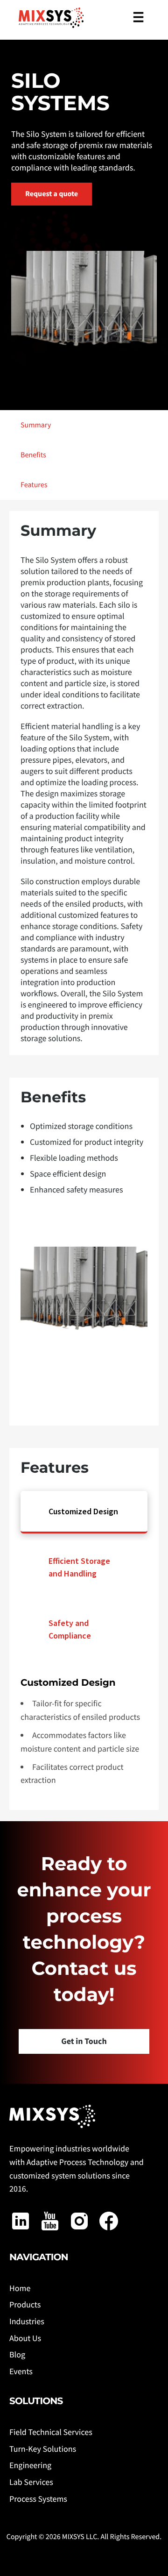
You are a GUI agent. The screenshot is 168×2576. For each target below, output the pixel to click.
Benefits (33, 455)
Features (34, 485)
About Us (25, 2338)
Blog (17, 2354)
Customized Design (83, 1511)
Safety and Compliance (70, 1629)
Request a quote (52, 194)
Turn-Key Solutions (43, 2449)
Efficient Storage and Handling (79, 1567)
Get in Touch (84, 2041)
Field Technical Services (51, 2432)
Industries (27, 2321)
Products (25, 2304)
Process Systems (38, 2499)
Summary (36, 425)
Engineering (30, 2465)
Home (20, 2288)
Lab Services (31, 2482)
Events (21, 2371)
